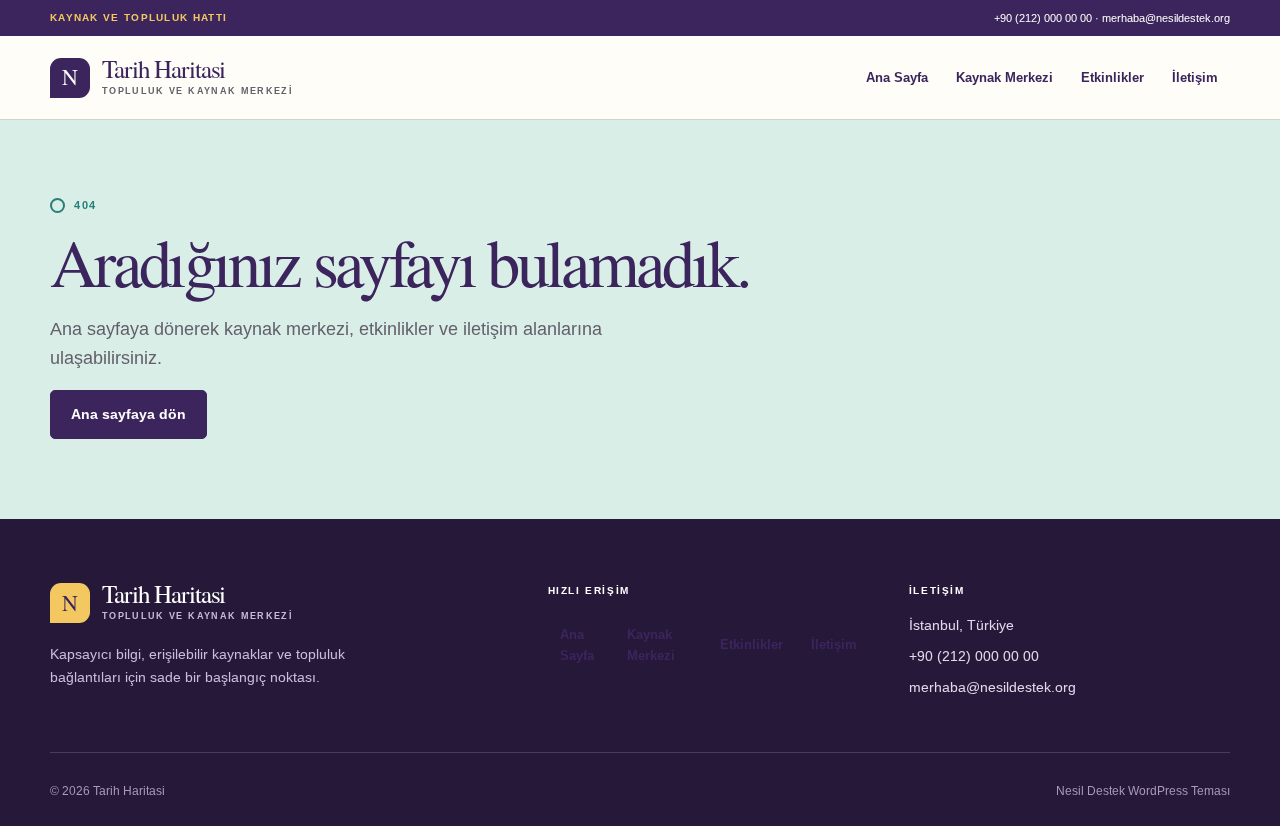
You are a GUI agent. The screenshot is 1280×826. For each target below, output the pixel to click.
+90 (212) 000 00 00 (1043, 18)
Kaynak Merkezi (1004, 77)
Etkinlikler (1112, 77)
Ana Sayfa (897, 77)
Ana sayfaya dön (128, 414)
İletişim (1195, 77)
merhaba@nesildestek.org (1166, 18)
